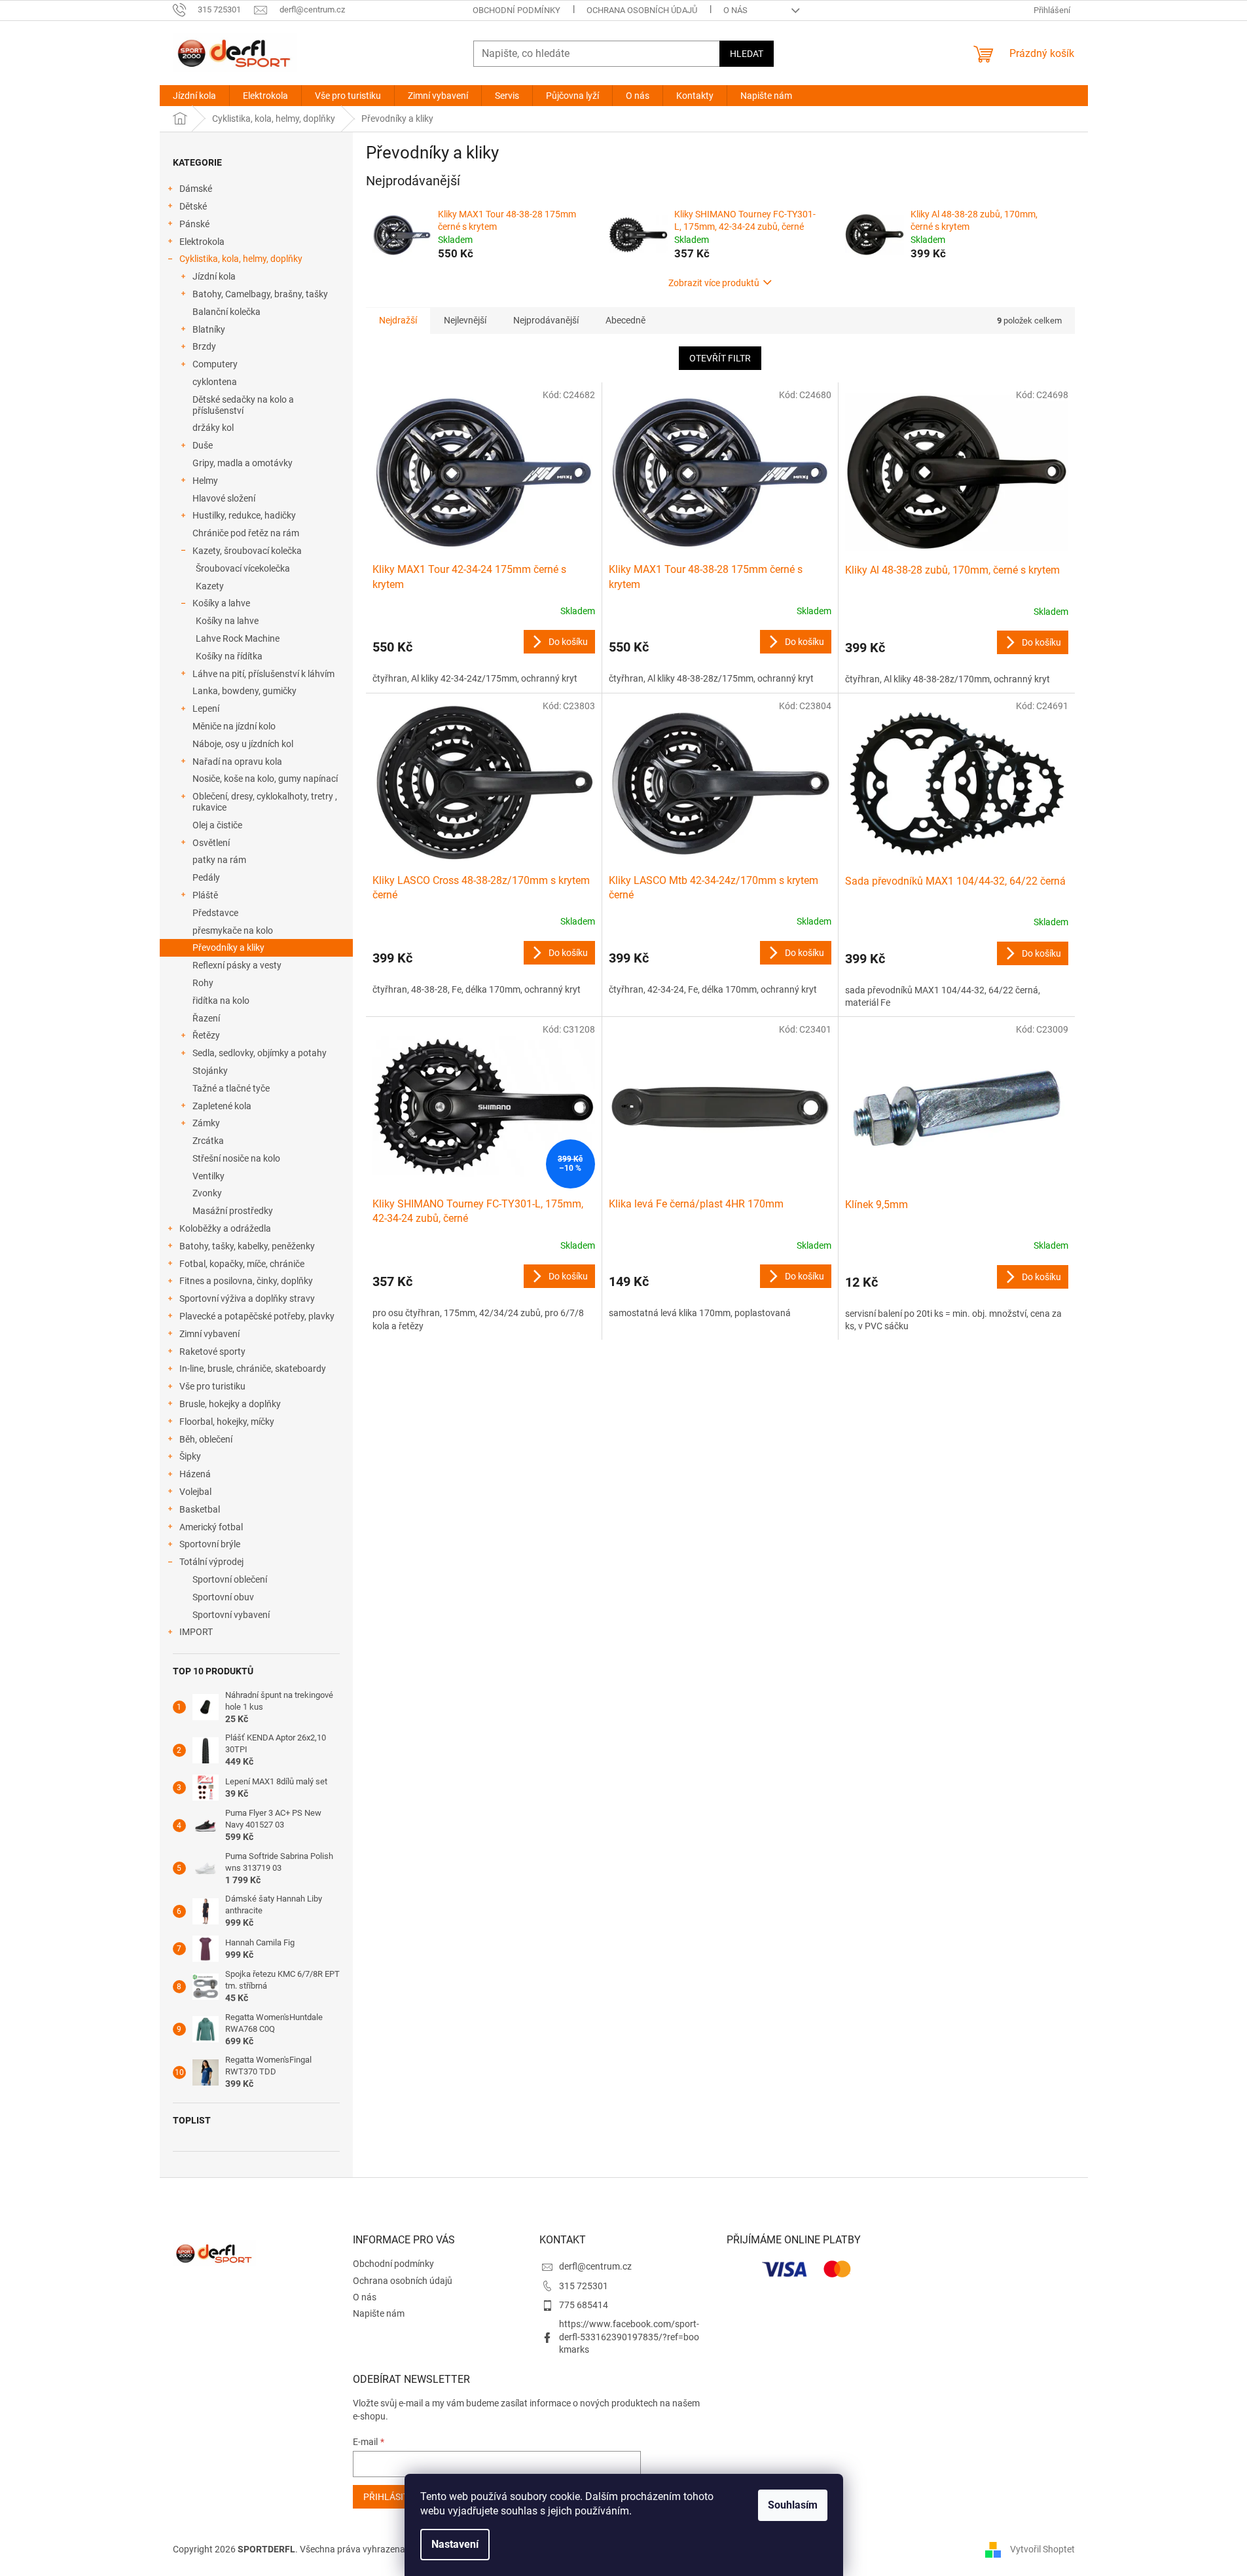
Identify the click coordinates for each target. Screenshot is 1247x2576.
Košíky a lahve (221, 603)
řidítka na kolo (221, 1001)
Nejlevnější (465, 320)
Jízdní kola (214, 276)
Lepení (206, 708)
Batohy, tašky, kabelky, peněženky (247, 1246)
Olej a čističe (217, 825)
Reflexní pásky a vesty (237, 965)
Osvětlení (211, 843)
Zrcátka (208, 1141)
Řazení (206, 1018)
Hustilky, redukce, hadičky (244, 515)
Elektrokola (202, 242)
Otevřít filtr (720, 358)
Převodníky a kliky (228, 948)
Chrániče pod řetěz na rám (246, 533)
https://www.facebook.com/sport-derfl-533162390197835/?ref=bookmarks (629, 2337)
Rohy (203, 983)
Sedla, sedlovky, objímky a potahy (260, 1053)
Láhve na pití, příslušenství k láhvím (263, 674)
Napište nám (379, 2313)
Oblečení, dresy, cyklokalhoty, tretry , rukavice (265, 802)
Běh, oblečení (206, 1439)
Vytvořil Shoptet (1042, 2548)
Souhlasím (793, 2505)
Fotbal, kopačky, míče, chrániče (242, 1264)
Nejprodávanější (546, 320)
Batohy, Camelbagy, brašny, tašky (260, 294)
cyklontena (215, 382)
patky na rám (219, 860)
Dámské (196, 189)
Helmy (205, 481)
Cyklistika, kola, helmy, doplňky (241, 259)
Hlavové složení (224, 498)
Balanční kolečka (226, 312)
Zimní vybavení (209, 1334)
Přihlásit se (392, 2497)
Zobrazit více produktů (714, 283)
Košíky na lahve (227, 621)
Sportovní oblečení (230, 1579)
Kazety (210, 586)
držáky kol (213, 428)
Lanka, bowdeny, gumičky (244, 691)
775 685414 (584, 2305)
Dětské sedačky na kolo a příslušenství (243, 405)
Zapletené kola (222, 1106)
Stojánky (210, 1071)
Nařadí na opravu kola (237, 762)
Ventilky (208, 1176)
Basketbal (200, 1509)
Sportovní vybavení (231, 1615)
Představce (215, 913)
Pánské (194, 224)
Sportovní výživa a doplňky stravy (247, 1298)
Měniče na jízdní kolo (234, 726)
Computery (215, 364)
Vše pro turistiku (212, 1386)
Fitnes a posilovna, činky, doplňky (246, 1281)
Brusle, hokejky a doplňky (230, 1404)
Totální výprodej (211, 1562)
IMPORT (196, 1632)
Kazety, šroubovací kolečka (247, 551)
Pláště (205, 895)
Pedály (206, 877)
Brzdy (204, 346)
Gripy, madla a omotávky (243, 463)
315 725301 (584, 2286)
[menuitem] (194, 96)
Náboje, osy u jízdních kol (243, 744)
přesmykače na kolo (233, 930)
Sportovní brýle (210, 1544)
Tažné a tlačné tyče (231, 1088)
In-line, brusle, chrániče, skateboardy (253, 1369)
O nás (735, 10)
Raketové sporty (212, 1352)
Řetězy (206, 1035)
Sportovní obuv (223, 1597)
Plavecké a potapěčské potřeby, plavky (257, 1316)
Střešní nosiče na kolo (236, 1158)
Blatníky (209, 329)
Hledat (747, 54)
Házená (195, 1474)
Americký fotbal (211, 1527)
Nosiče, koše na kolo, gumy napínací (265, 779)
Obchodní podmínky (516, 10)
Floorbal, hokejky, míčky (227, 1422)
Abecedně (625, 320)
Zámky (206, 1123)
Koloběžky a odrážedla (225, 1228)
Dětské (193, 206)
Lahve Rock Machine (238, 638)
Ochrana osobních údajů (642, 10)
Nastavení (455, 2544)
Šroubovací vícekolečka (243, 568)
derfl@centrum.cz (595, 2266)
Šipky (190, 1456)
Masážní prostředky (233, 1211)
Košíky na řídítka (229, 656)
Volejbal (195, 1492)
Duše (203, 445)
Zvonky (207, 1193)
